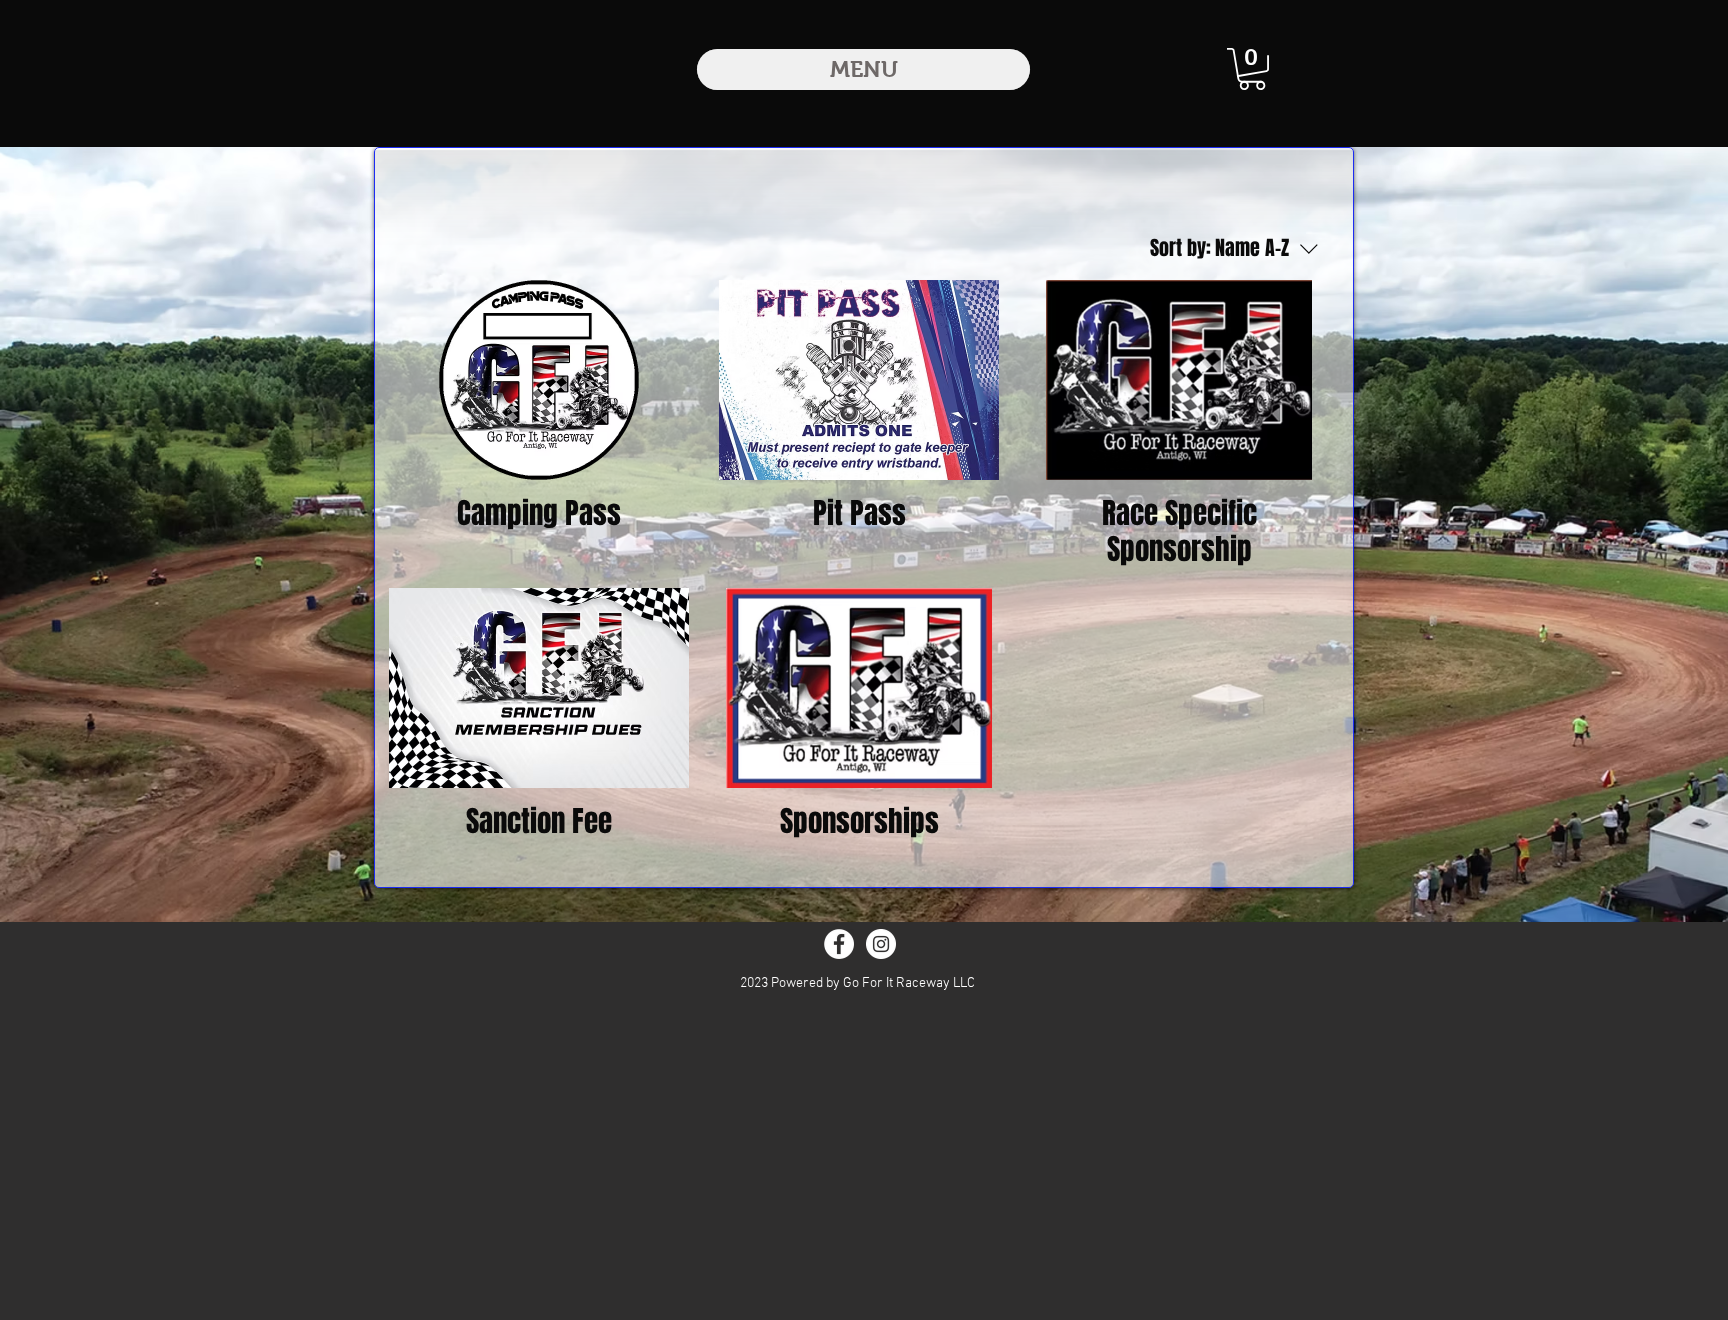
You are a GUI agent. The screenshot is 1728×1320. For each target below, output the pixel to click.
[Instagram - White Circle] (881, 944)
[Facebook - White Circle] (839, 944)
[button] (1252, 69)
